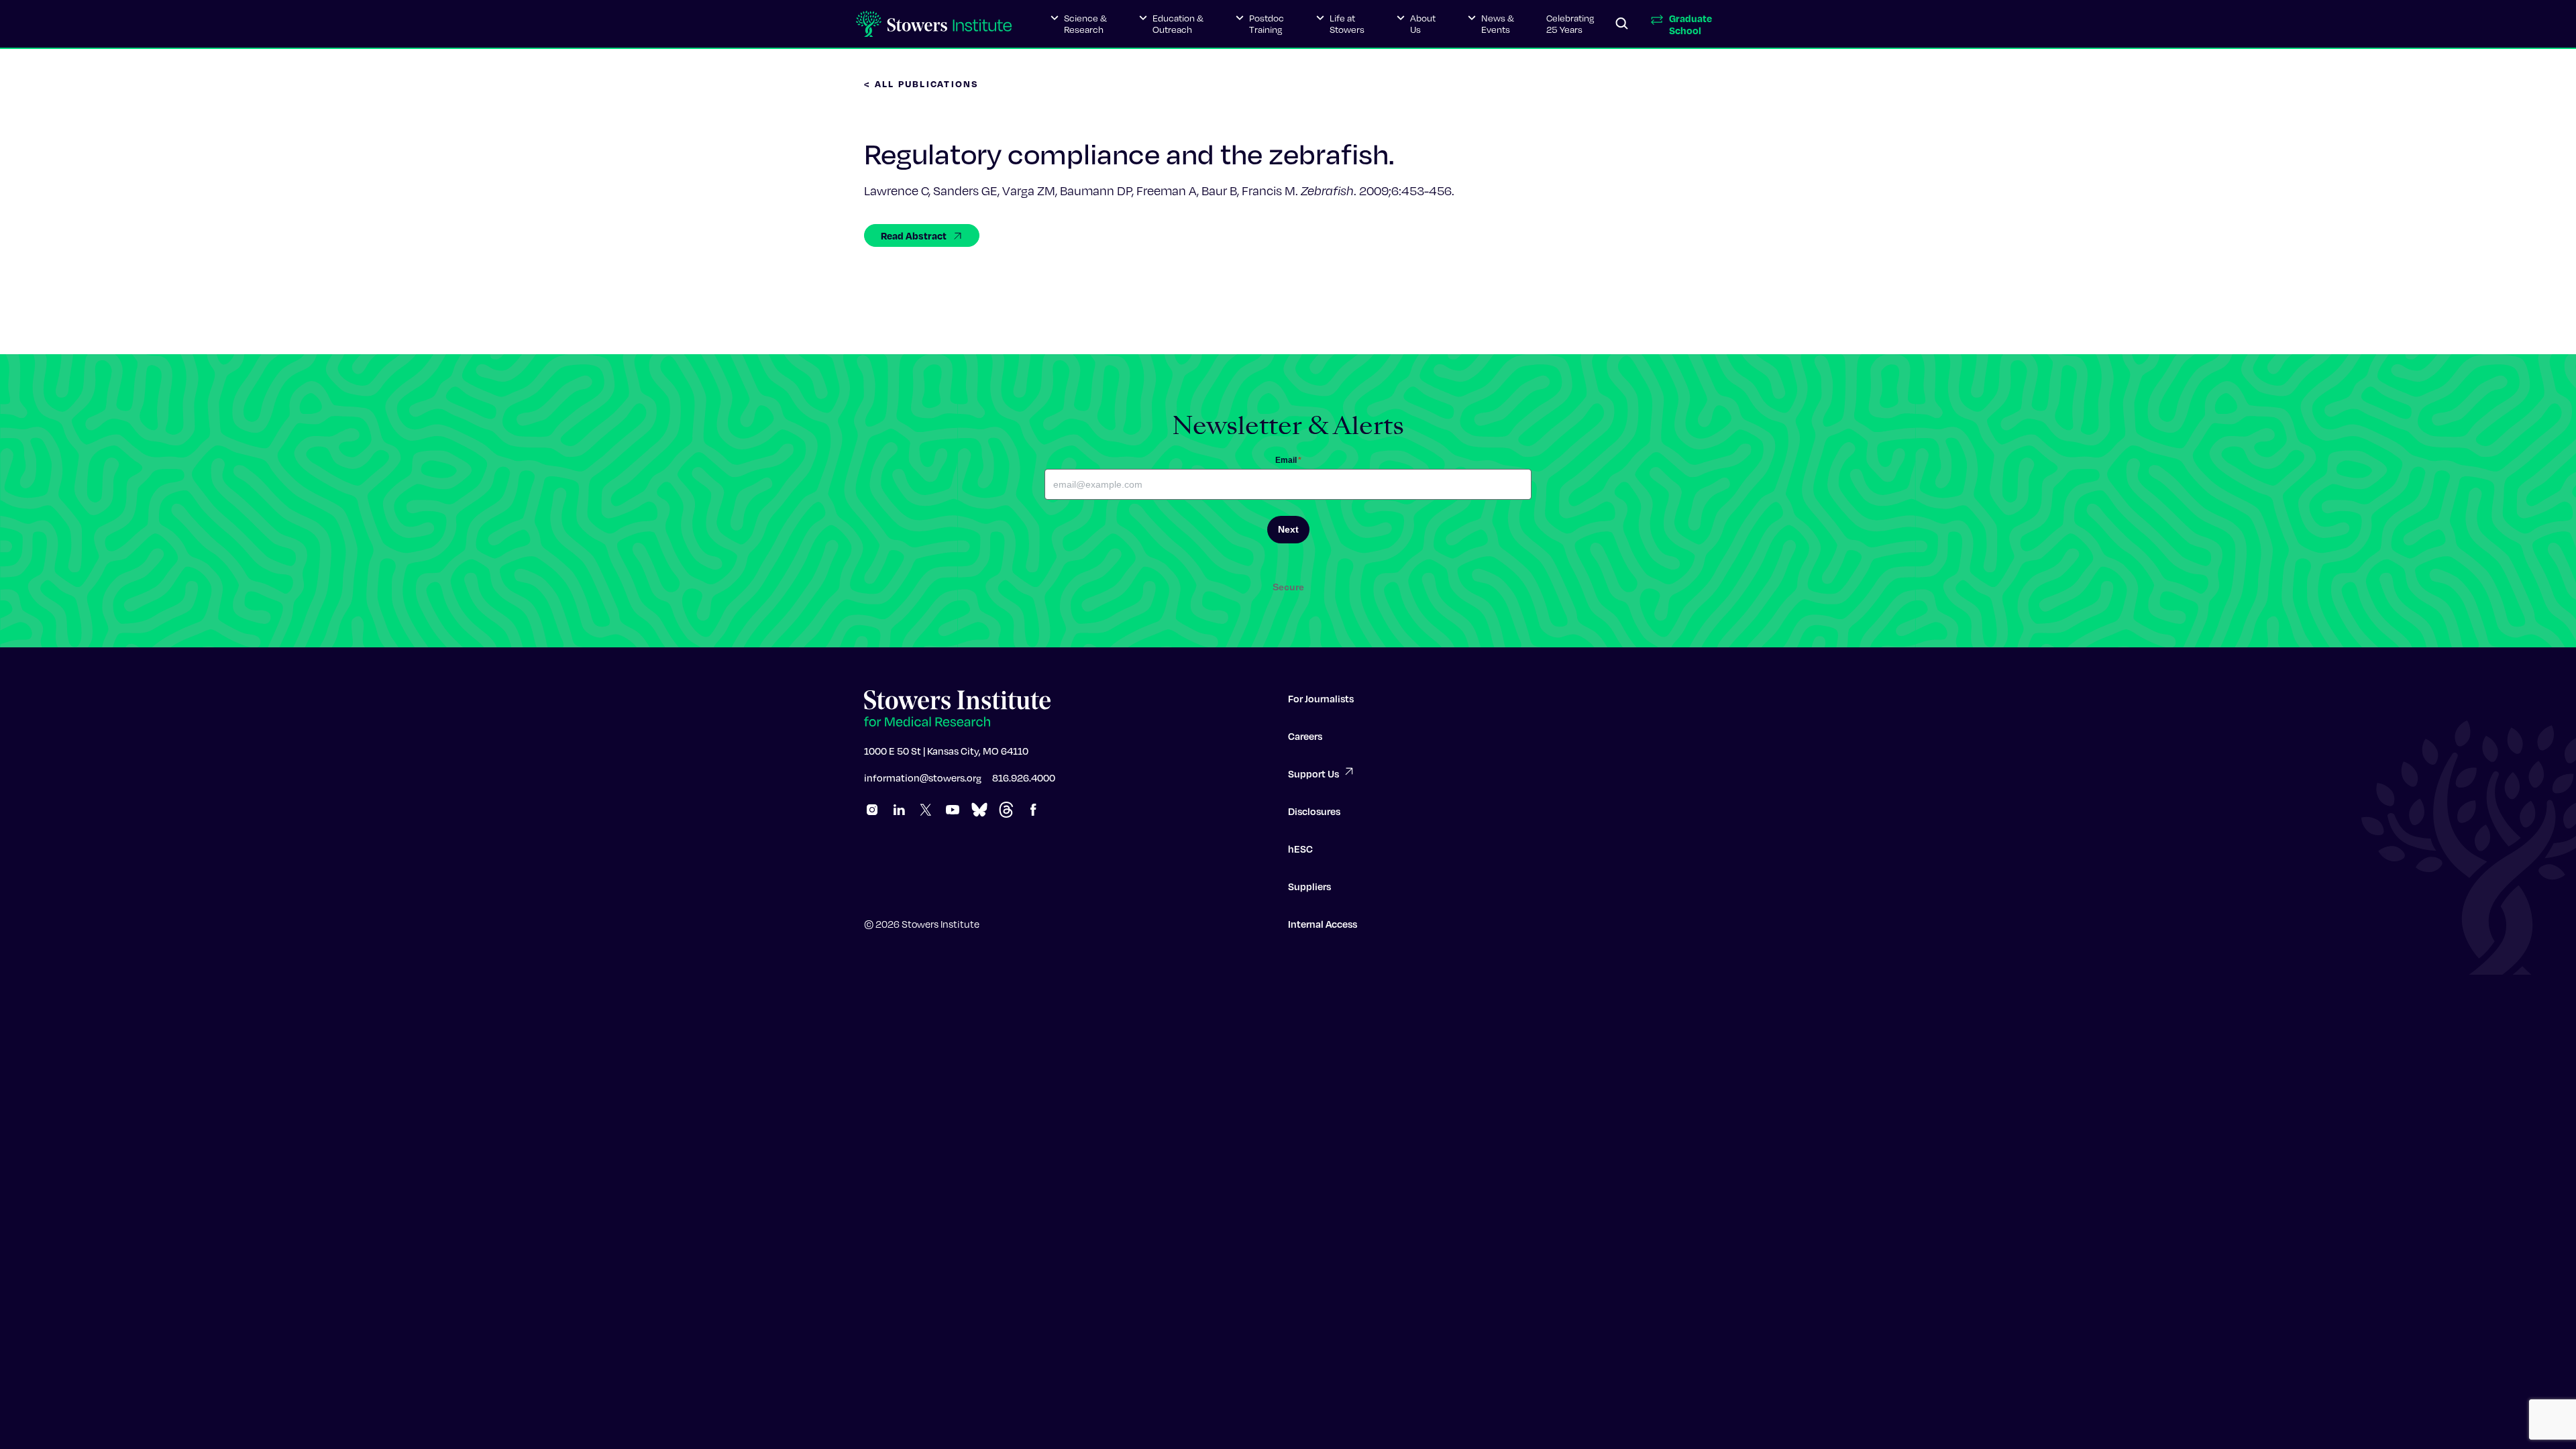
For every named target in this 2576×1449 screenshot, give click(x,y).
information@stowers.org (923, 777)
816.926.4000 (1024, 777)
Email (1288, 460)
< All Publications (922, 84)
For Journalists (1321, 698)
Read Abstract (914, 235)
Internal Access (1323, 924)
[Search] (1622, 24)
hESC (1300, 849)
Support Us (1313, 773)
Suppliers (1309, 886)
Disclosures (1314, 811)
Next (1288, 529)
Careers (1305, 736)
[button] (1079, 24)
